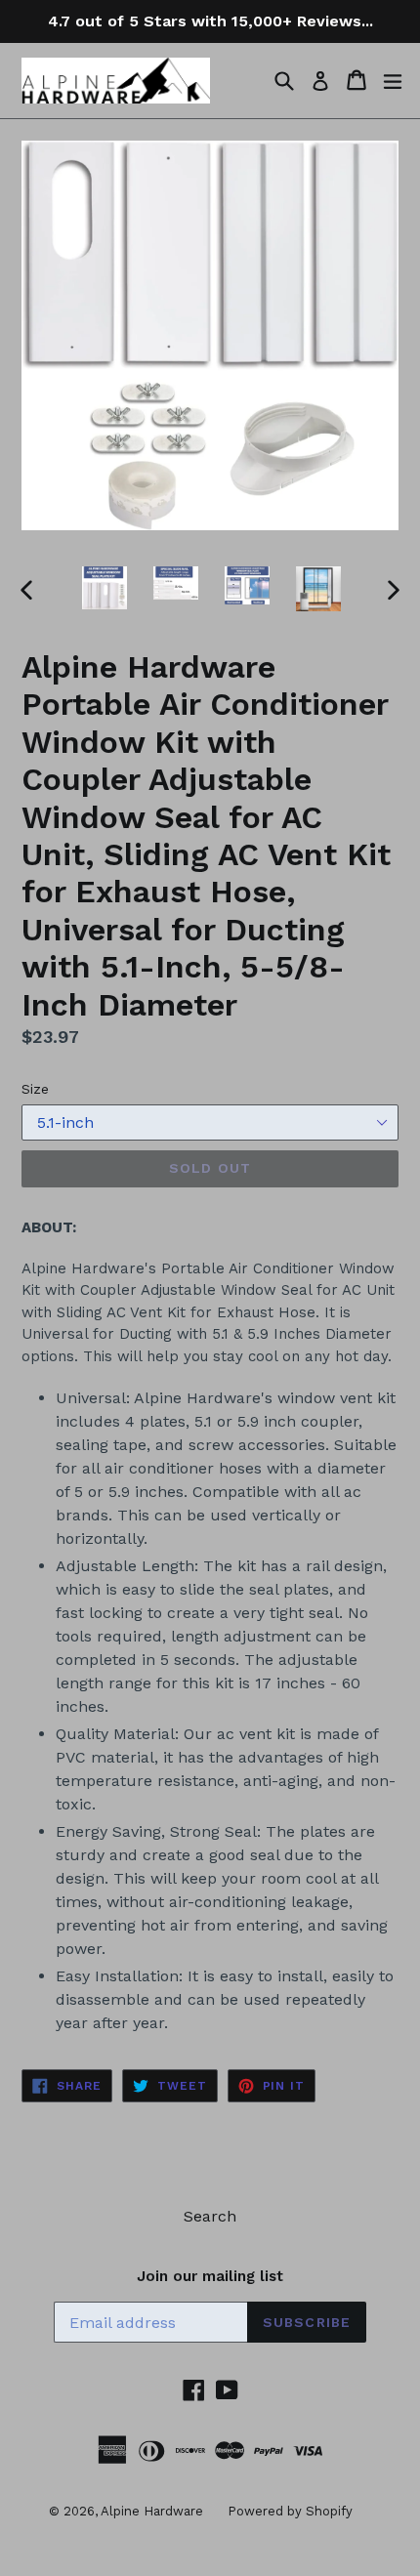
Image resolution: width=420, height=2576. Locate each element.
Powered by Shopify (290, 2511)
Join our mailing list (210, 2276)
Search (210, 2216)
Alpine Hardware (152, 2511)
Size (35, 1089)
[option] (104, 588)
